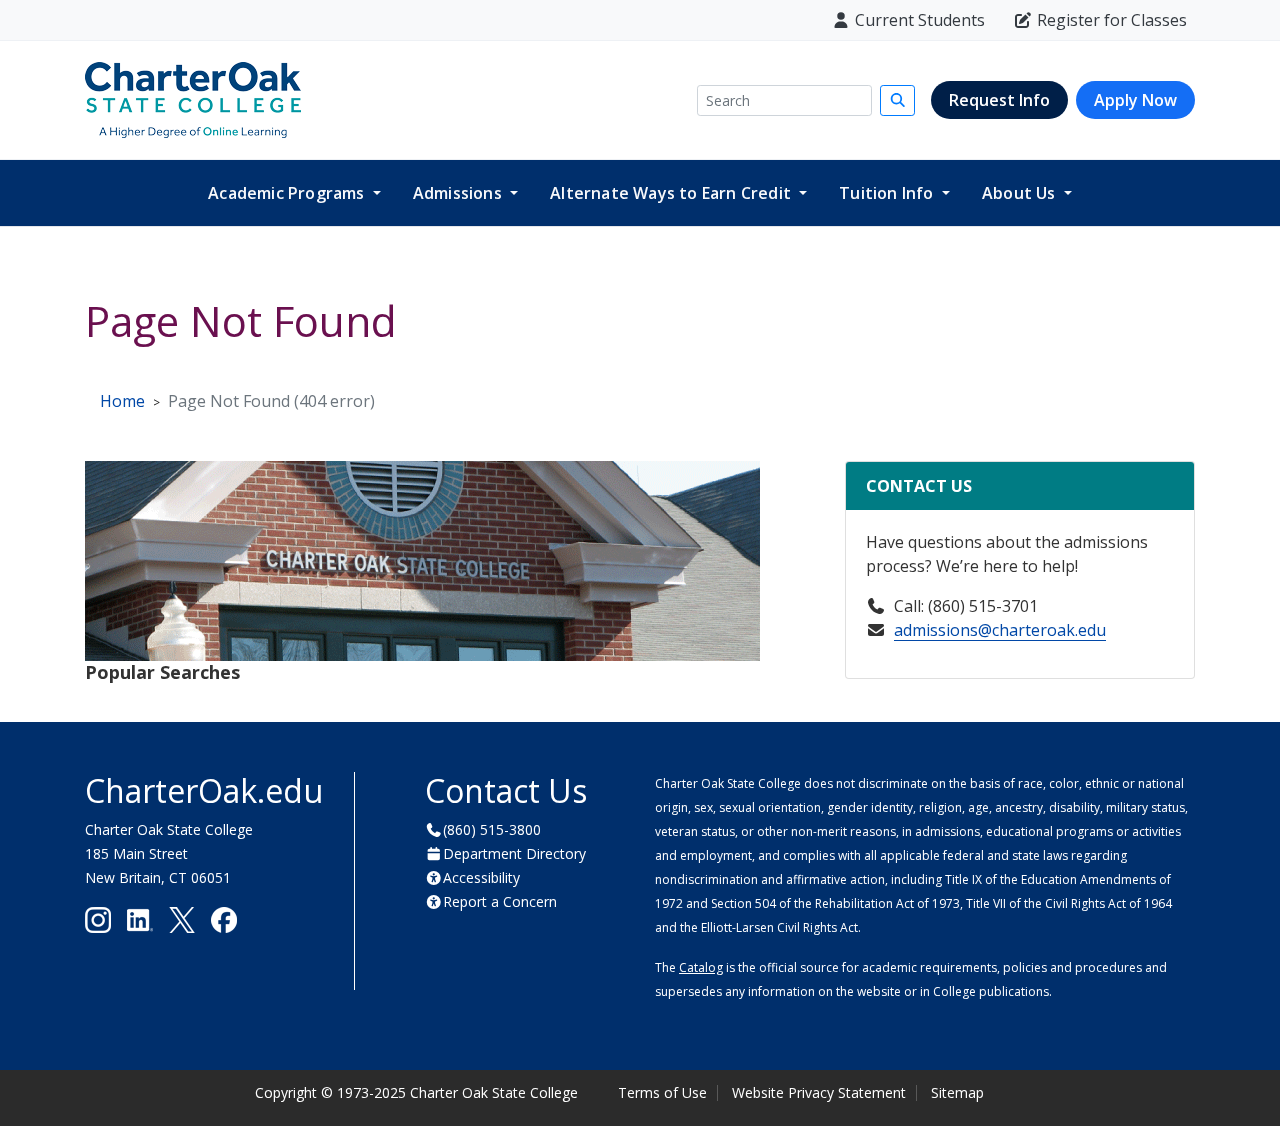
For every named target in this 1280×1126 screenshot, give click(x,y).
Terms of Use (662, 1092)
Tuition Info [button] (888, 193)
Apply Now (1135, 100)
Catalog (701, 967)
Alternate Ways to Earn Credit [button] (672, 193)
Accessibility (481, 877)
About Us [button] (1021, 193)
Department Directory (514, 853)
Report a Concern (500, 901)
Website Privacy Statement (819, 1092)
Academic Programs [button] (288, 193)
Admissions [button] (459, 193)
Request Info (999, 100)
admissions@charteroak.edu (1000, 630)
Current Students (920, 20)
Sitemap (957, 1092)
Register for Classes (1112, 20)
